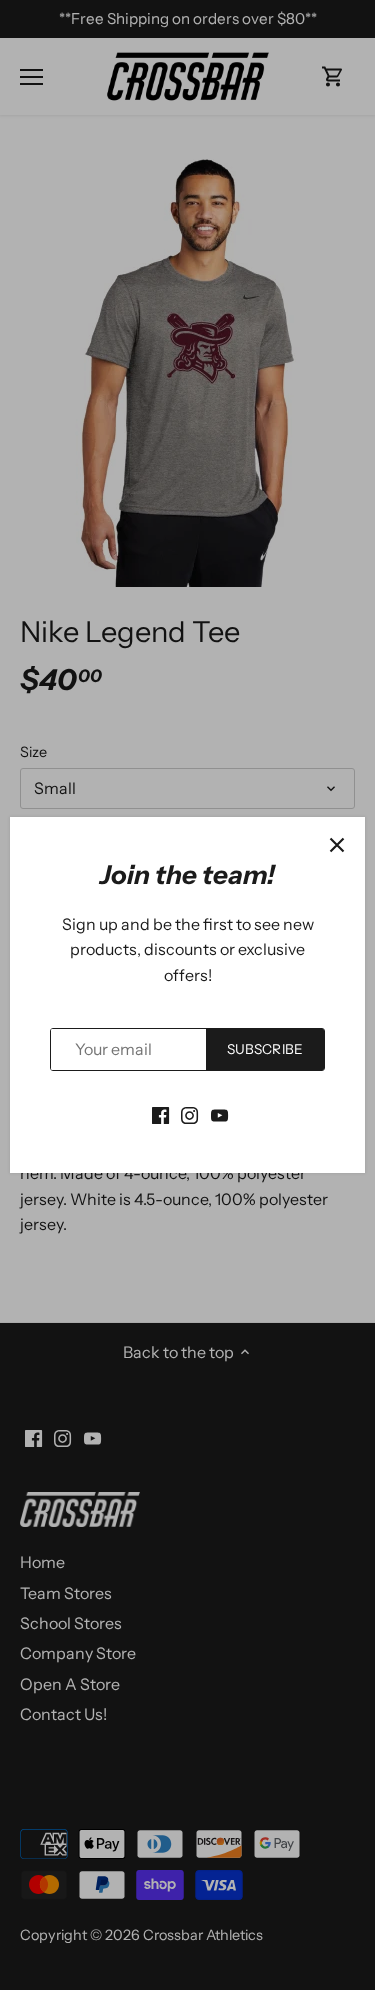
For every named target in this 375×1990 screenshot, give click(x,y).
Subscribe (265, 1049)
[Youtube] (219, 1114)
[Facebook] (160, 1114)
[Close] (337, 845)
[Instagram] (189, 1114)
